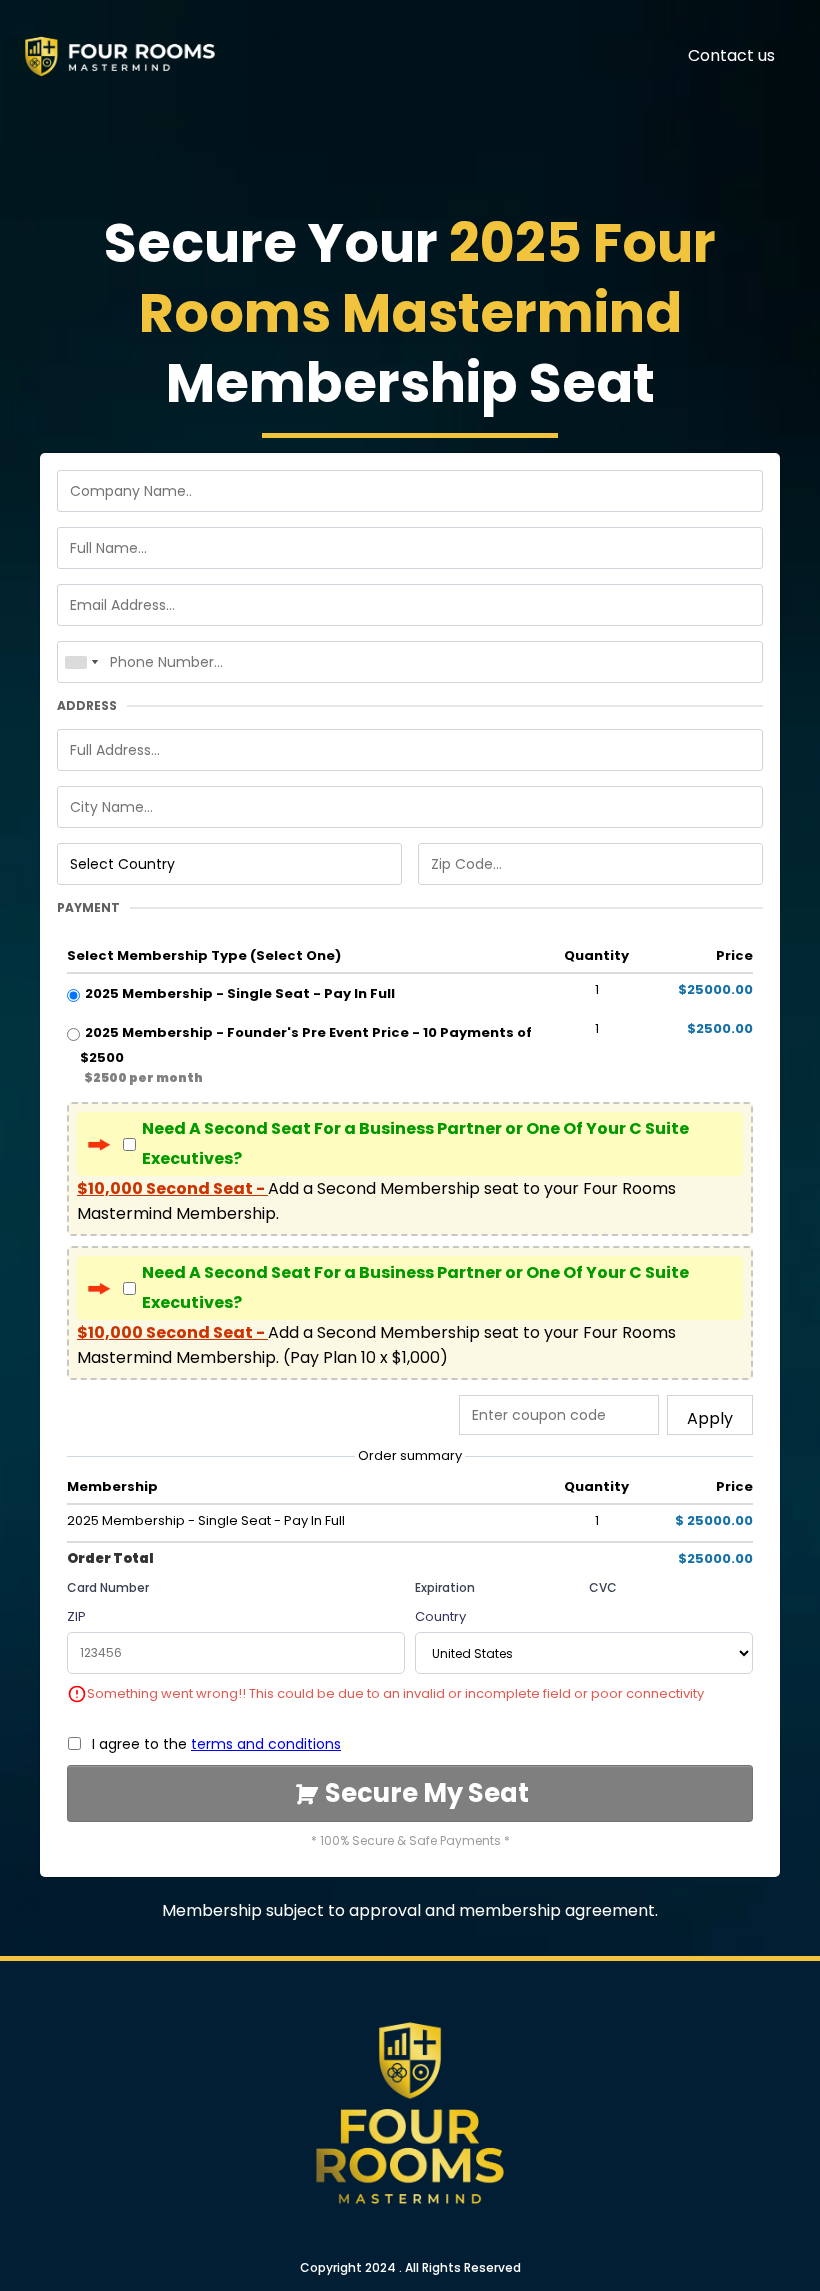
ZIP (76, 1616)
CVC (603, 1587)
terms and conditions (266, 1744)
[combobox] (81, 662)
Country (440, 1616)
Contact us (731, 55)
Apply (710, 1418)
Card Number (108, 1587)
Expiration (445, 1587)
